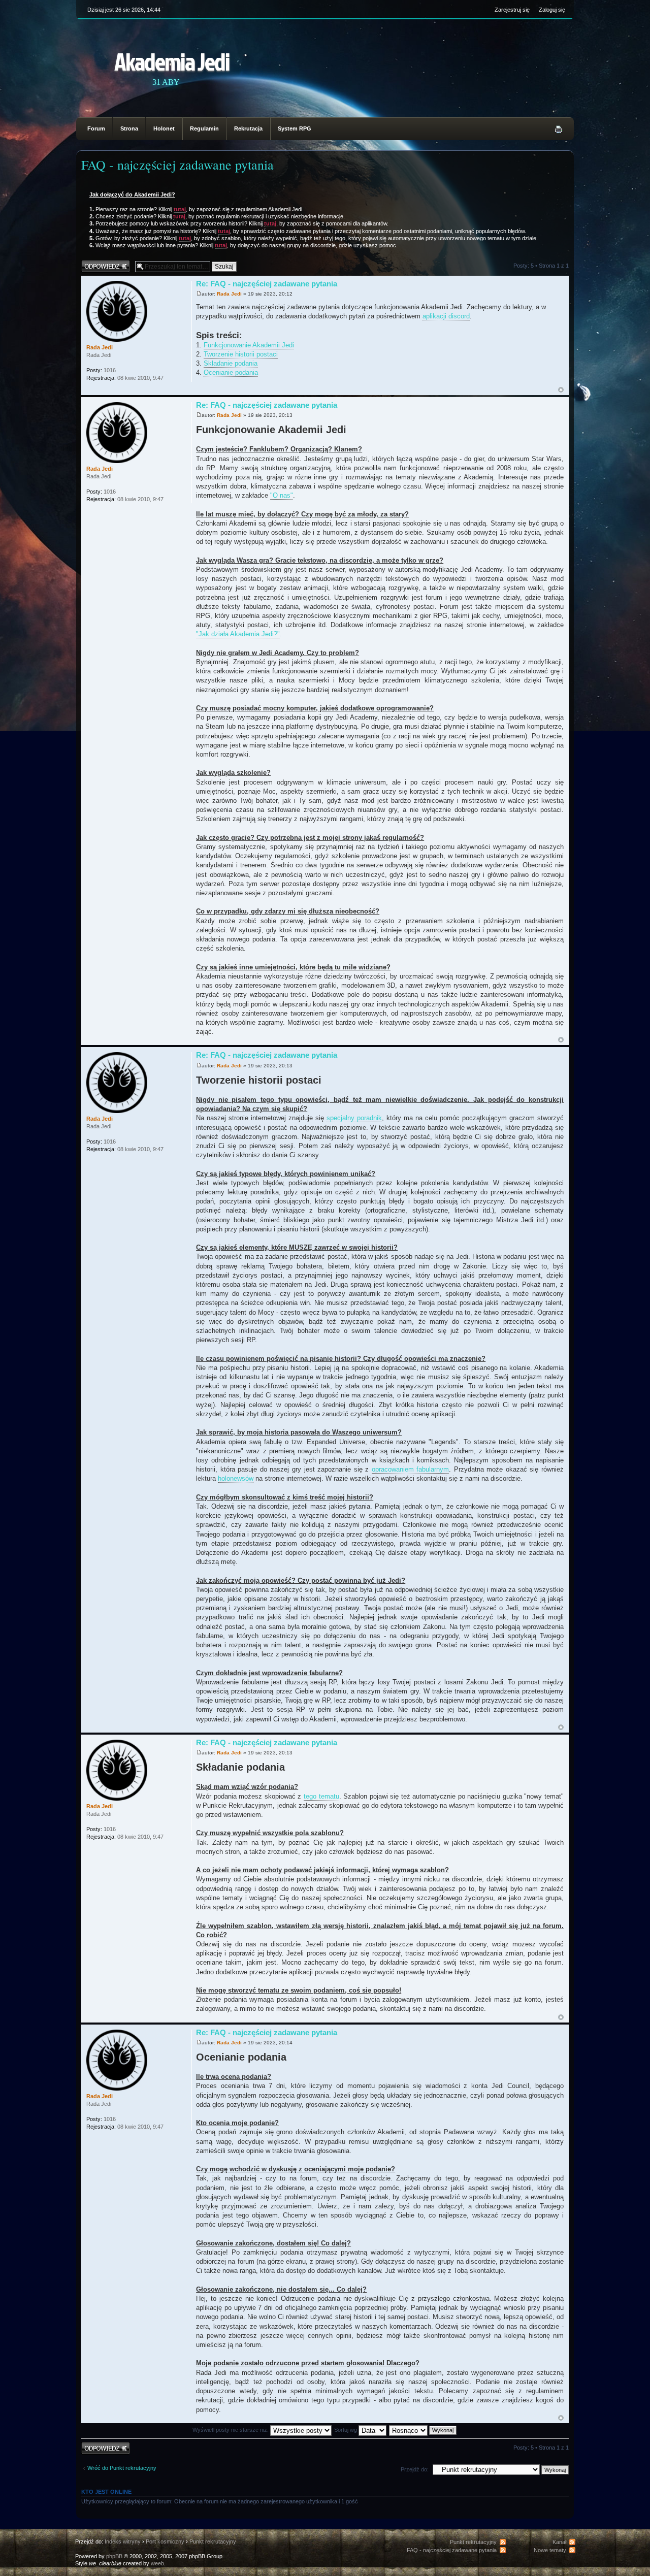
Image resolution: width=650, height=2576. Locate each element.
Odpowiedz (95, 263)
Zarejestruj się (512, 10)
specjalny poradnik (354, 1118)
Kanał (559, 2542)
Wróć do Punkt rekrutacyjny (122, 2468)
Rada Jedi (229, 294)
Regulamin (204, 128)
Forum (96, 128)
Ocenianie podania (231, 372)
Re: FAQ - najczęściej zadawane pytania (267, 284)
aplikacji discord (446, 316)
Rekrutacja (248, 128)
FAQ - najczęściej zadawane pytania (177, 165)
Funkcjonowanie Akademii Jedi (249, 345)
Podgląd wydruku (559, 129)
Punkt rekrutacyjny (213, 2541)
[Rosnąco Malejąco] (423, 2430)
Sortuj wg (346, 2430)
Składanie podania (231, 363)
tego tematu (321, 1796)
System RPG (295, 128)
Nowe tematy (550, 2550)
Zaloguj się (552, 10)
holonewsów (236, 1478)
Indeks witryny (123, 2541)
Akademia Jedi (172, 61)
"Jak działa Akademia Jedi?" (238, 634)
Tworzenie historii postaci (241, 354)
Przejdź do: (415, 2469)
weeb (157, 2563)
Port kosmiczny (165, 2541)
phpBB (114, 2556)
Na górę (561, 390)
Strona (129, 128)
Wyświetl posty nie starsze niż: (231, 2430)
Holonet (164, 128)
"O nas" (282, 495)
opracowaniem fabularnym (411, 1469)
